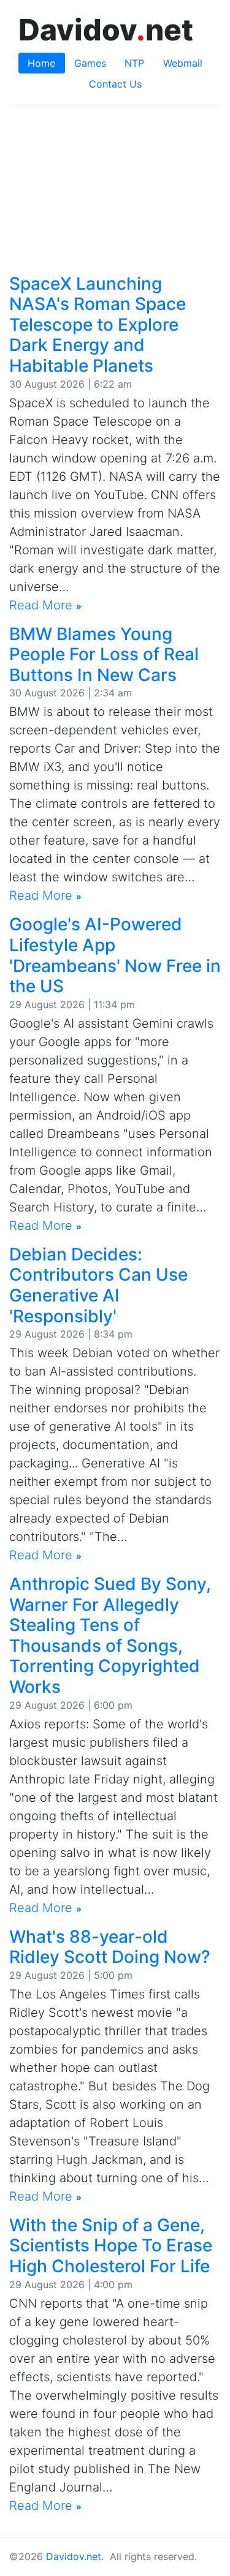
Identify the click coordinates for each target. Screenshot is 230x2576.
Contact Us (115, 84)
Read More (45, 605)
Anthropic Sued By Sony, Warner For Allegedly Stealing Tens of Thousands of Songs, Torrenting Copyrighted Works (110, 1635)
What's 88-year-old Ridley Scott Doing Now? (110, 1947)
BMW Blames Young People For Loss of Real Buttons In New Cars (104, 654)
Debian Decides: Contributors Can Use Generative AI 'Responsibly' (98, 1285)
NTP (134, 63)
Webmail (183, 63)
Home (41, 63)
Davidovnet (106, 30)
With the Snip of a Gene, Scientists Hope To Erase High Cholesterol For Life (111, 2246)
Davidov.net (74, 2556)
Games (90, 63)
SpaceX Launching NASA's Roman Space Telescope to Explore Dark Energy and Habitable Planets (98, 325)
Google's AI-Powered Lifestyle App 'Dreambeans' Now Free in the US (115, 955)
